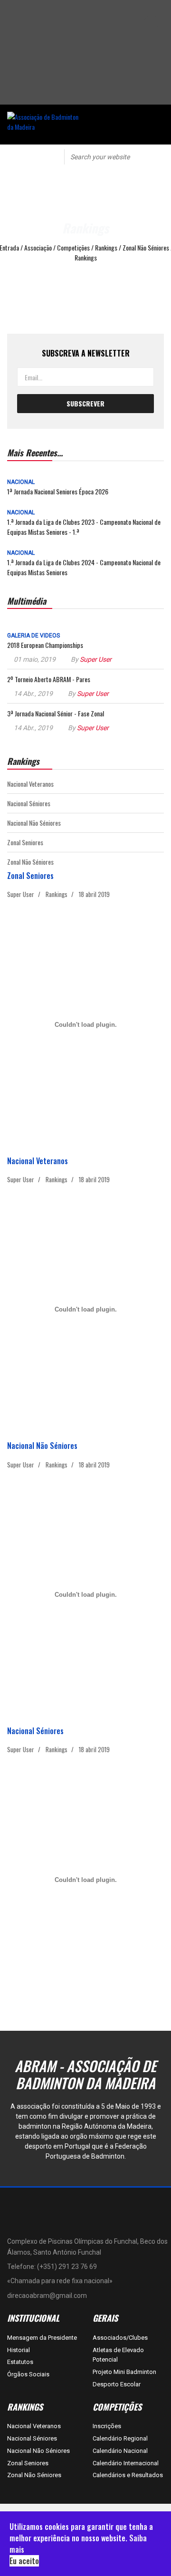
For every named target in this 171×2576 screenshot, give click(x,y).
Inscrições (107, 2426)
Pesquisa (157, 156)
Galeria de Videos (33, 636)
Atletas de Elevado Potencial (118, 2355)
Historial (19, 2350)
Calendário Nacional (120, 2451)
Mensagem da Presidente (42, 2338)
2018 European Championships (45, 645)
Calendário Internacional (126, 2463)
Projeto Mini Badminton (124, 2372)
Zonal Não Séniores (30, 862)
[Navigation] (26, 156)
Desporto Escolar (117, 2384)
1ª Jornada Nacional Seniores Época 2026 (58, 491)
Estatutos (20, 2362)
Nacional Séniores (29, 803)
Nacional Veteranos (30, 784)
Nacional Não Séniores (34, 823)
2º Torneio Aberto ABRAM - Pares (49, 679)
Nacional (21, 482)
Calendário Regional (120, 2438)
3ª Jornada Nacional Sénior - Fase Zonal (56, 713)
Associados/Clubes (120, 2338)
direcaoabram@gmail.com (47, 2296)
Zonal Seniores (25, 842)
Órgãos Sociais (28, 2374)
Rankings (57, 894)
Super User (96, 659)
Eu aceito (24, 2561)
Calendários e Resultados (128, 2475)
